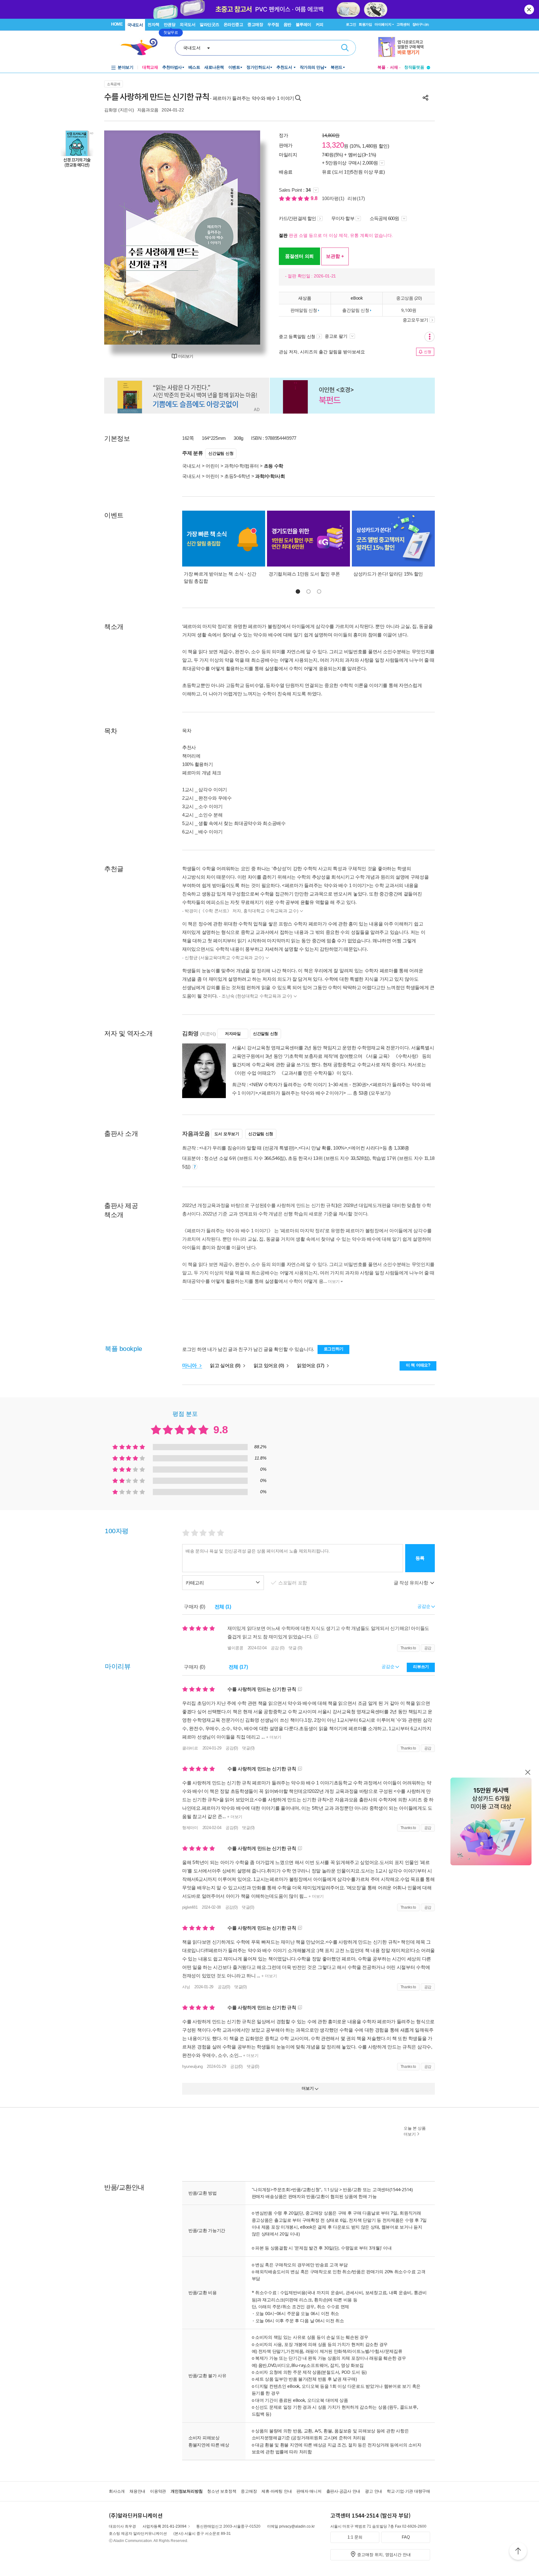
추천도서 (285, 67)
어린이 (212, 466)
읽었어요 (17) (311, 1365)
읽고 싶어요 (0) (226, 1365)
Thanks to (408, 1648)
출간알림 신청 (356, 310)
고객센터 (403, 24)
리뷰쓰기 (421, 1667)
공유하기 (425, 98)
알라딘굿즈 (209, 25)
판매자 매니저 (309, 2491)
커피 (320, 25)
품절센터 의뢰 (299, 256)
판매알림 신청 (304, 310)
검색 (345, 48)
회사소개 (117, 2491)
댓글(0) (248, 1748)
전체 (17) (238, 1667)
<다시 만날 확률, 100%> (323, 1148)
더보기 (334, 1281)
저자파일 (233, 1034)
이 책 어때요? (418, 1365)
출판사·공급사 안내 (343, 2491)
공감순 (388, 1666)
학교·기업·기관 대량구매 (408, 2491)
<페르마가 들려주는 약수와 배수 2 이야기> (302, 1093)
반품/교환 (352, 2189)
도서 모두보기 (227, 1134)
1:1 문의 (355, 2537)
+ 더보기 (273, 1737)
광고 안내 (374, 2491)
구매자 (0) (194, 1607)
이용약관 (158, 2491)
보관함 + (335, 256)
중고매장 (255, 25)
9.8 (315, 198)
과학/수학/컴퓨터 (241, 466)
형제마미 (190, 1828)
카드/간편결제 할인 (297, 218)
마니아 (190, 1365)
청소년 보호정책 (222, 2491)
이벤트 (234, 67)
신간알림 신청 (221, 453)
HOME (117, 24)
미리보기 (186, 356)
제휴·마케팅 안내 (277, 2491)
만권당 (170, 25)
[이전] (124, 238)
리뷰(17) (356, 198)
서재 (394, 67)
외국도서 (187, 25)
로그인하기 (334, 1349)
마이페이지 (383, 24)
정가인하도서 (258, 67)
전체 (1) (223, 1607)
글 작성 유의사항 (411, 1583)
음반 (287, 25)
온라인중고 (233, 25)
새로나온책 (214, 67)
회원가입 (365, 24)
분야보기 (125, 67)
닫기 (530, 9)
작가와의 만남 (312, 67)
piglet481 (190, 1907)
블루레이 (303, 25)
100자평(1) (333, 198)
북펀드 (337, 67)
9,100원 (409, 310)
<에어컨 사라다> (365, 1148)
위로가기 (518, 2552)
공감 (428, 1648)
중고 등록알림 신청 (297, 336)
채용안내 (137, 2491)
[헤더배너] (404, 47)
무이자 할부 (343, 218)
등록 (420, 1558)
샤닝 (186, 1987)
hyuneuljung (192, 2066)
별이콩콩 (235, 1648)
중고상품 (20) (409, 298)
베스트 (194, 67)
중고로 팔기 (337, 336)
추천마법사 (172, 67)
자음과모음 (148, 110)
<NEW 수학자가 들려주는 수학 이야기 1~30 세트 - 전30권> (309, 1084)
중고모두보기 (415, 320)
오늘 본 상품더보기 (415, 2131)
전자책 (153, 25)
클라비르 (190, 1748)
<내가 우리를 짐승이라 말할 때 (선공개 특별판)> (248, 1148)
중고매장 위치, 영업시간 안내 (384, 2555)
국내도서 (135, 25)
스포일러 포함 (293, 1583)
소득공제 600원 (385, 218)
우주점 (273, 25)
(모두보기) (380, 1093)
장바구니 (421, 24)
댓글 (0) (295, 1648)
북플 (381, 67)
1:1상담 (331, 2189)
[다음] (241, 238)
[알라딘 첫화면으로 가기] (142, 47)
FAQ (406, 2537)
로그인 (351, 24)
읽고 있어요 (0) (269, 1365)
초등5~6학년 (237, 476)
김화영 (111, 110)
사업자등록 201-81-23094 (165, 2526)
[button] (298, 591)
